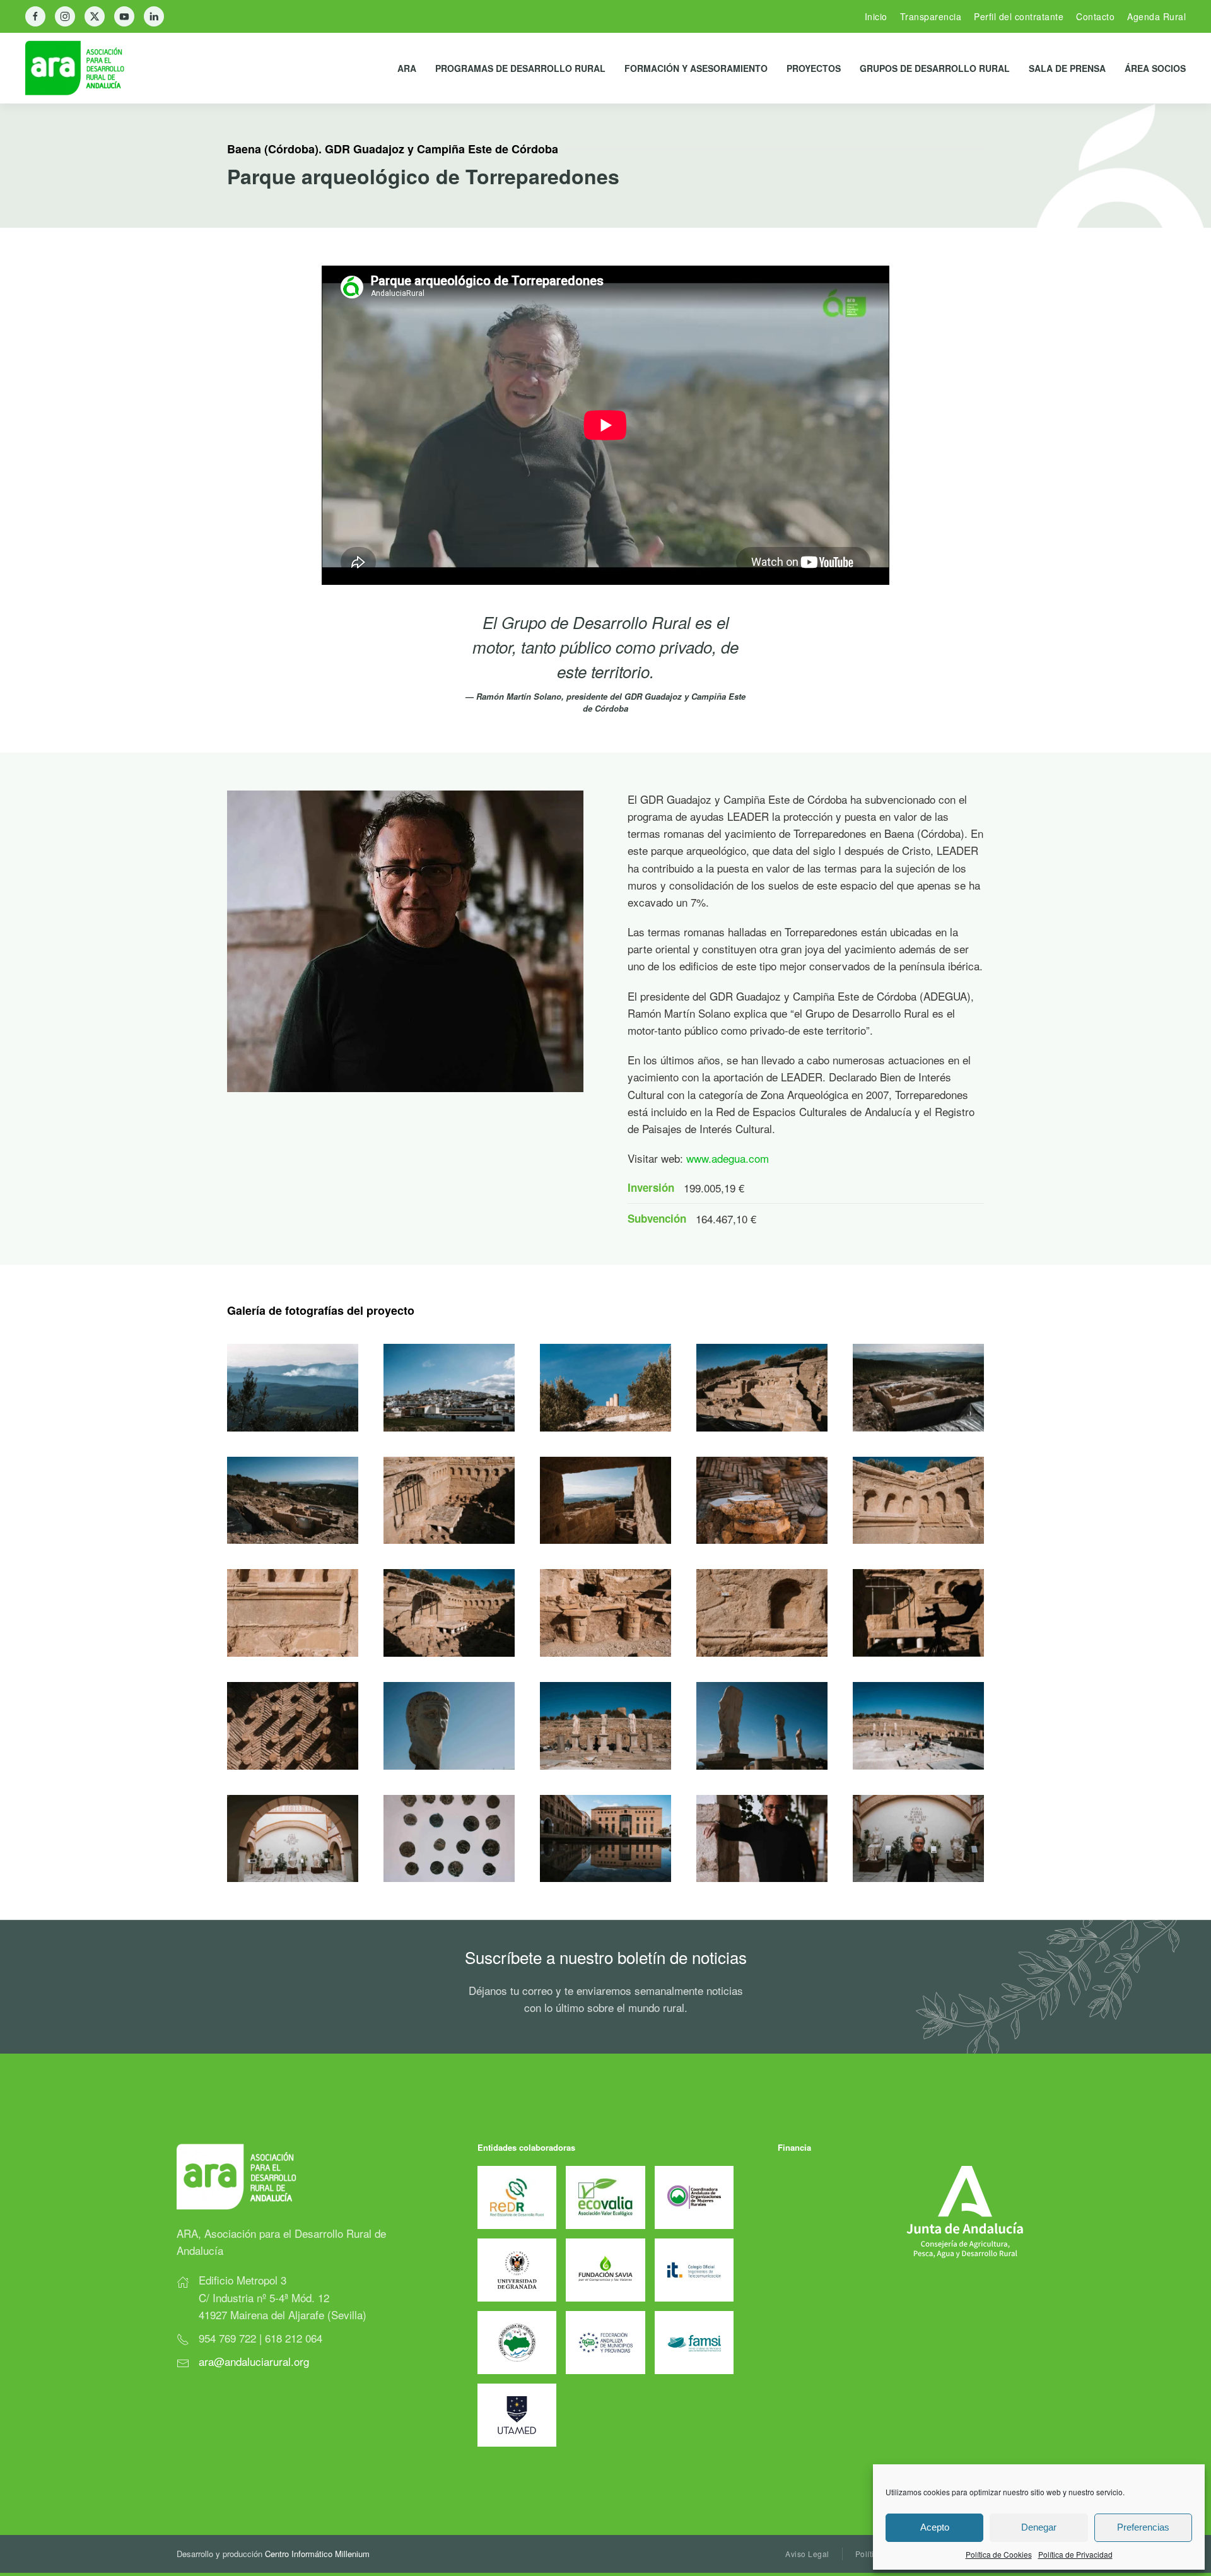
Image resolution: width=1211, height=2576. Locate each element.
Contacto (1095, 16)
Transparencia (931, 16)
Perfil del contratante (1019, 16)
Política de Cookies (999, 2554)
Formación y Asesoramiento (696, 68)
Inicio (876, 16)
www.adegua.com (728, 1158)
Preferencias (1143, 2527)
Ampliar (293, 1387)
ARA (407, 68)
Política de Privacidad (1075, 2554)
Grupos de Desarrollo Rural (935, 68)
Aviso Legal (807, 2554)
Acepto (935, 2527)
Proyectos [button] (814, 68)
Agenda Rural (1156, 16)
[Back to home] (85, 68)
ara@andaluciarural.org (254, 2361)
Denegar (1039, 2527)
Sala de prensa (1067, 68)
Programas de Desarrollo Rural (520, 68)
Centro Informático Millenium (317, 2554)
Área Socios (1155, 68)
